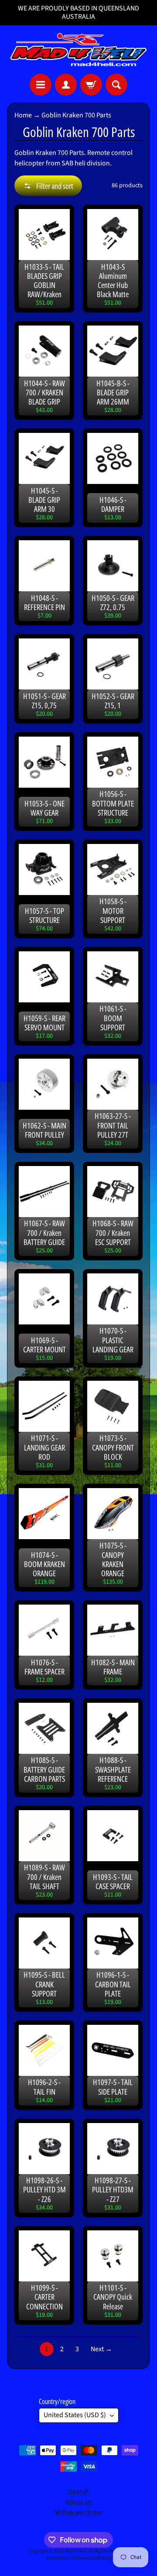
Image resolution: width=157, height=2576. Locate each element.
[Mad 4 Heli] (78, 50)
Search (79, 2492)
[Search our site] (116, 85)
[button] (48, 186)
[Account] (66, 85)
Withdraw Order (79, 2513)
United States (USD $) (75, 2415)
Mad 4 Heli (76, 2551)
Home (23, 115)
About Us (79, 2502)
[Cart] (91, 85)
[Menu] (41, 85)
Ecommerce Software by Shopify (79, 2558)
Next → (101, 2349)
